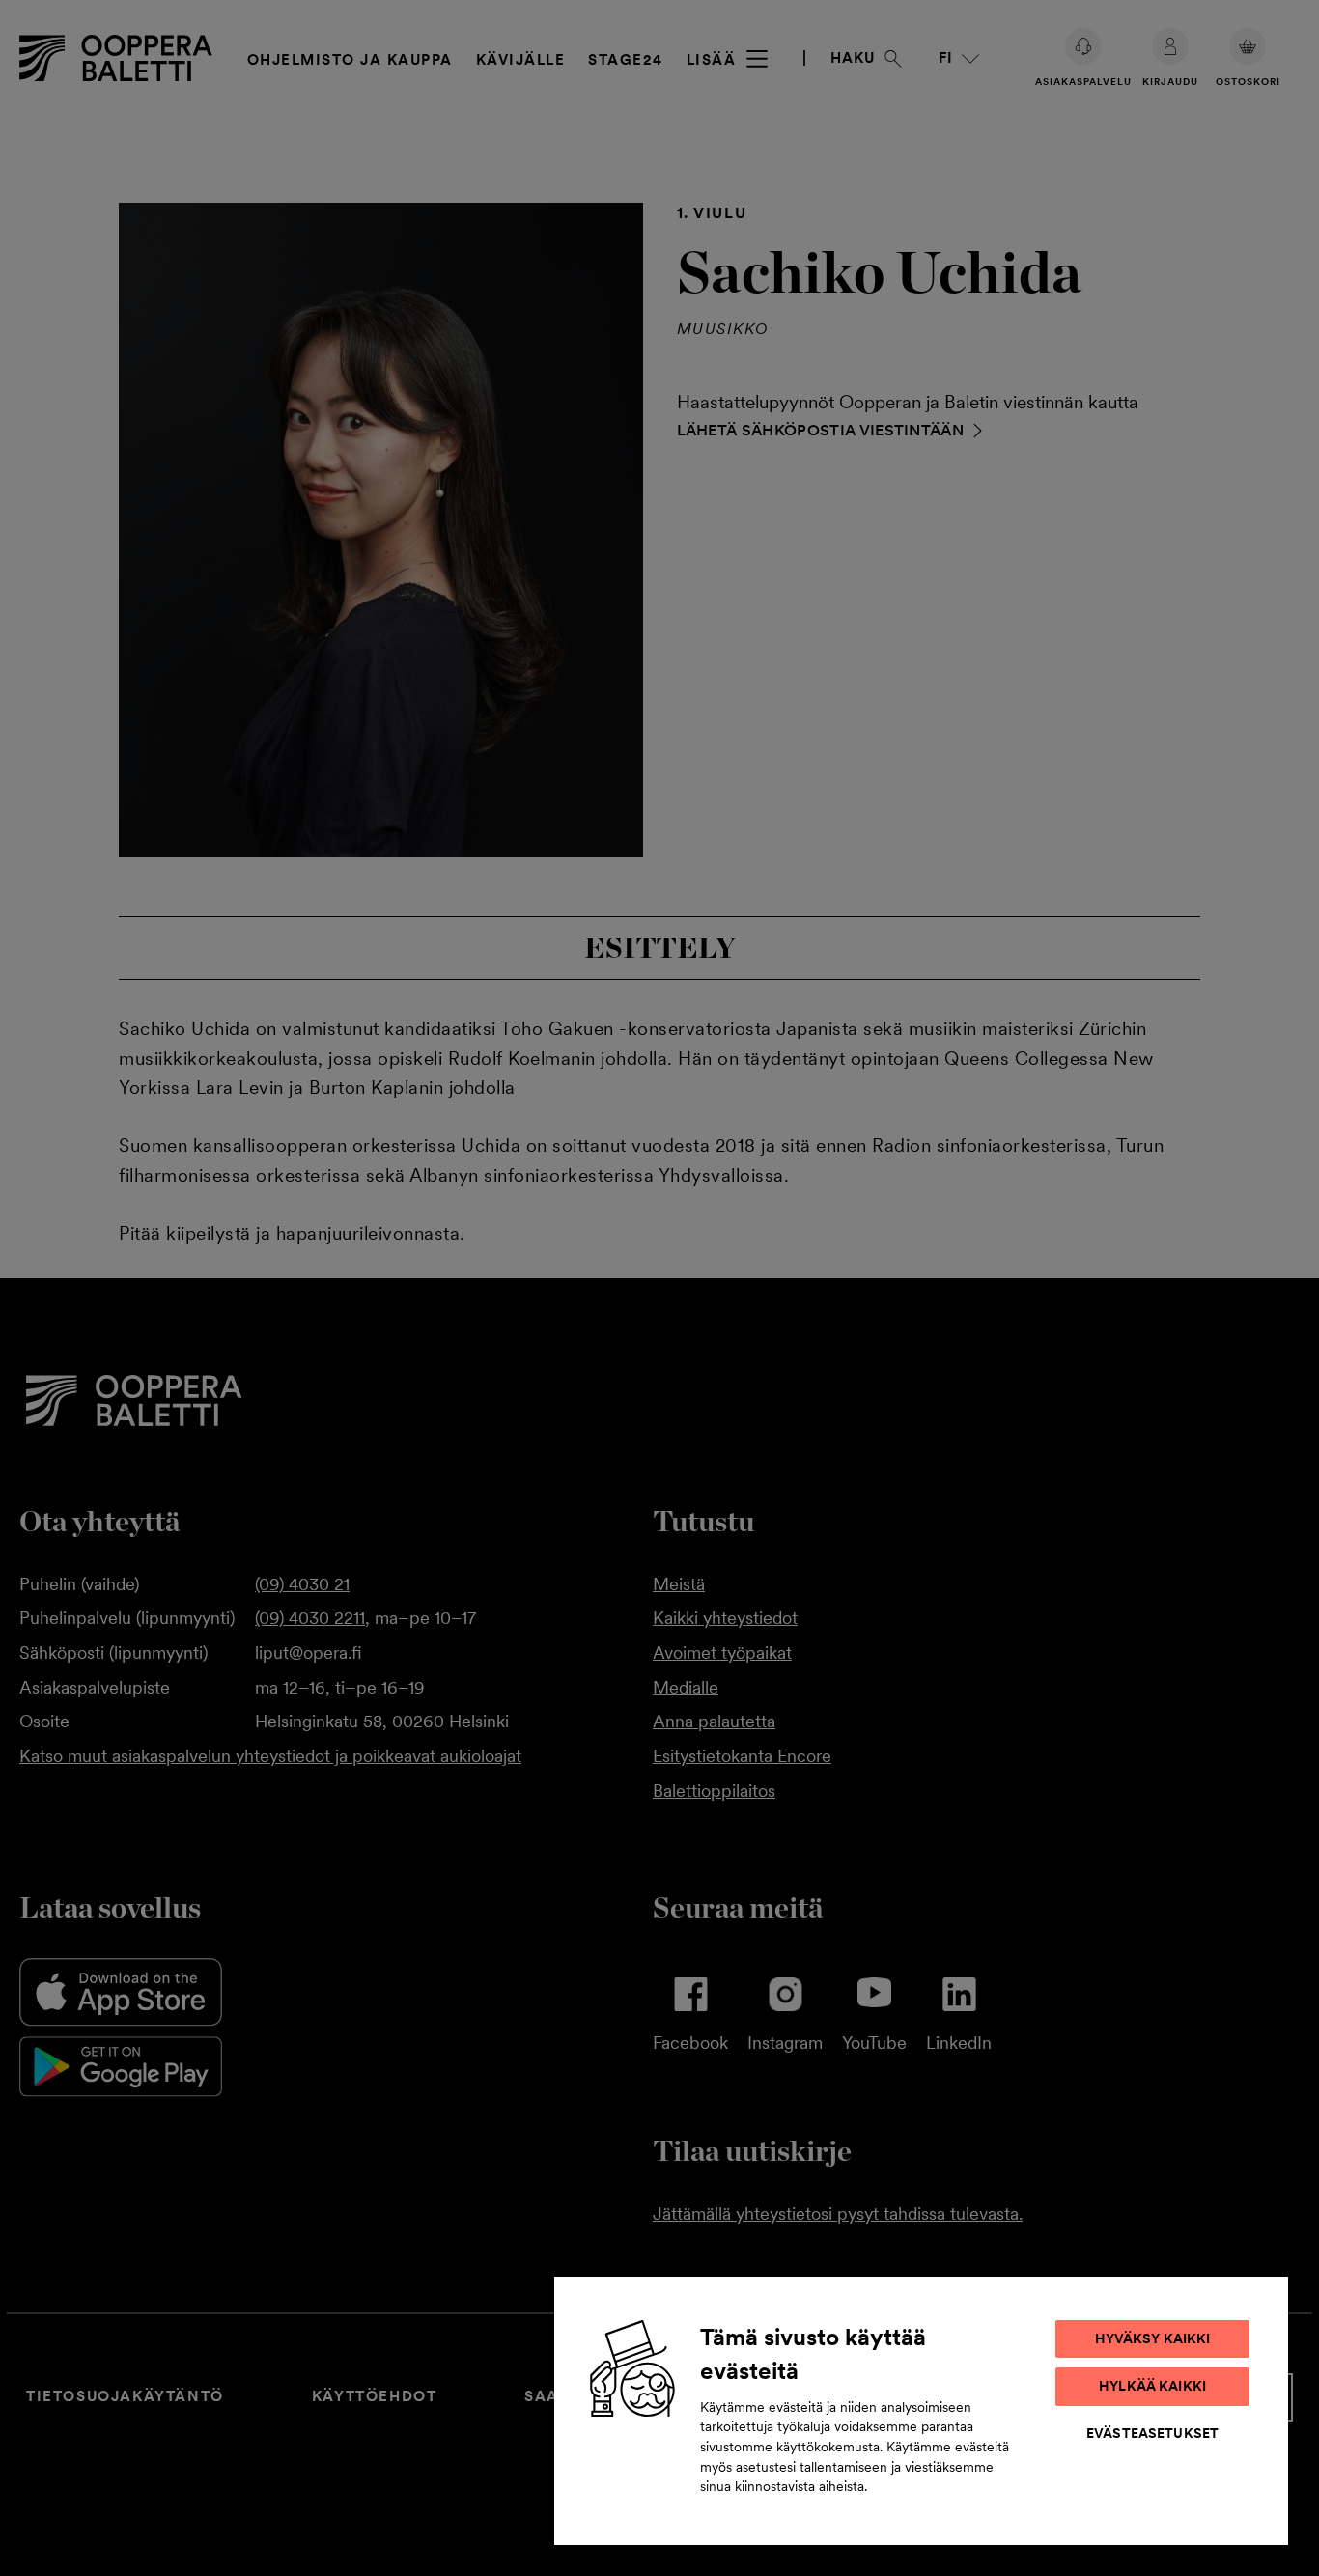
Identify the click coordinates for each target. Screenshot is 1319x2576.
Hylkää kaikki (1152, 2386)
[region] (921, 2410)
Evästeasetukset (1152, 2433)
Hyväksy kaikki (1153, 2338)
